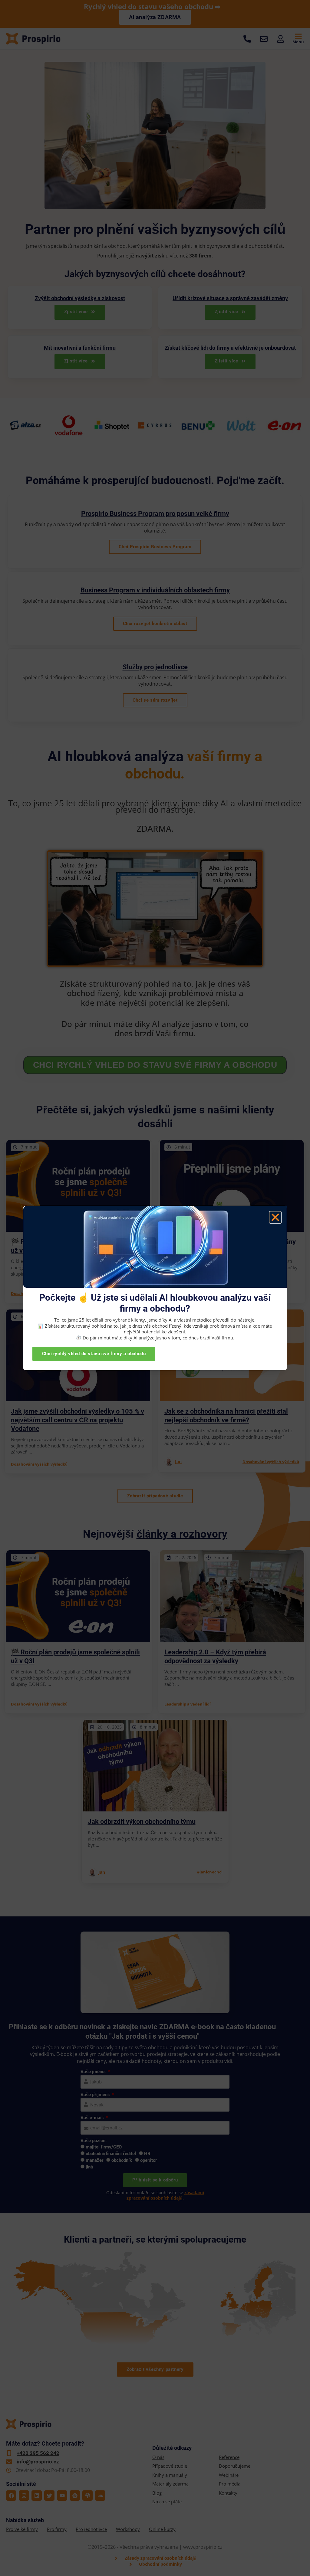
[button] (275, 1217)
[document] (155, 1288)
